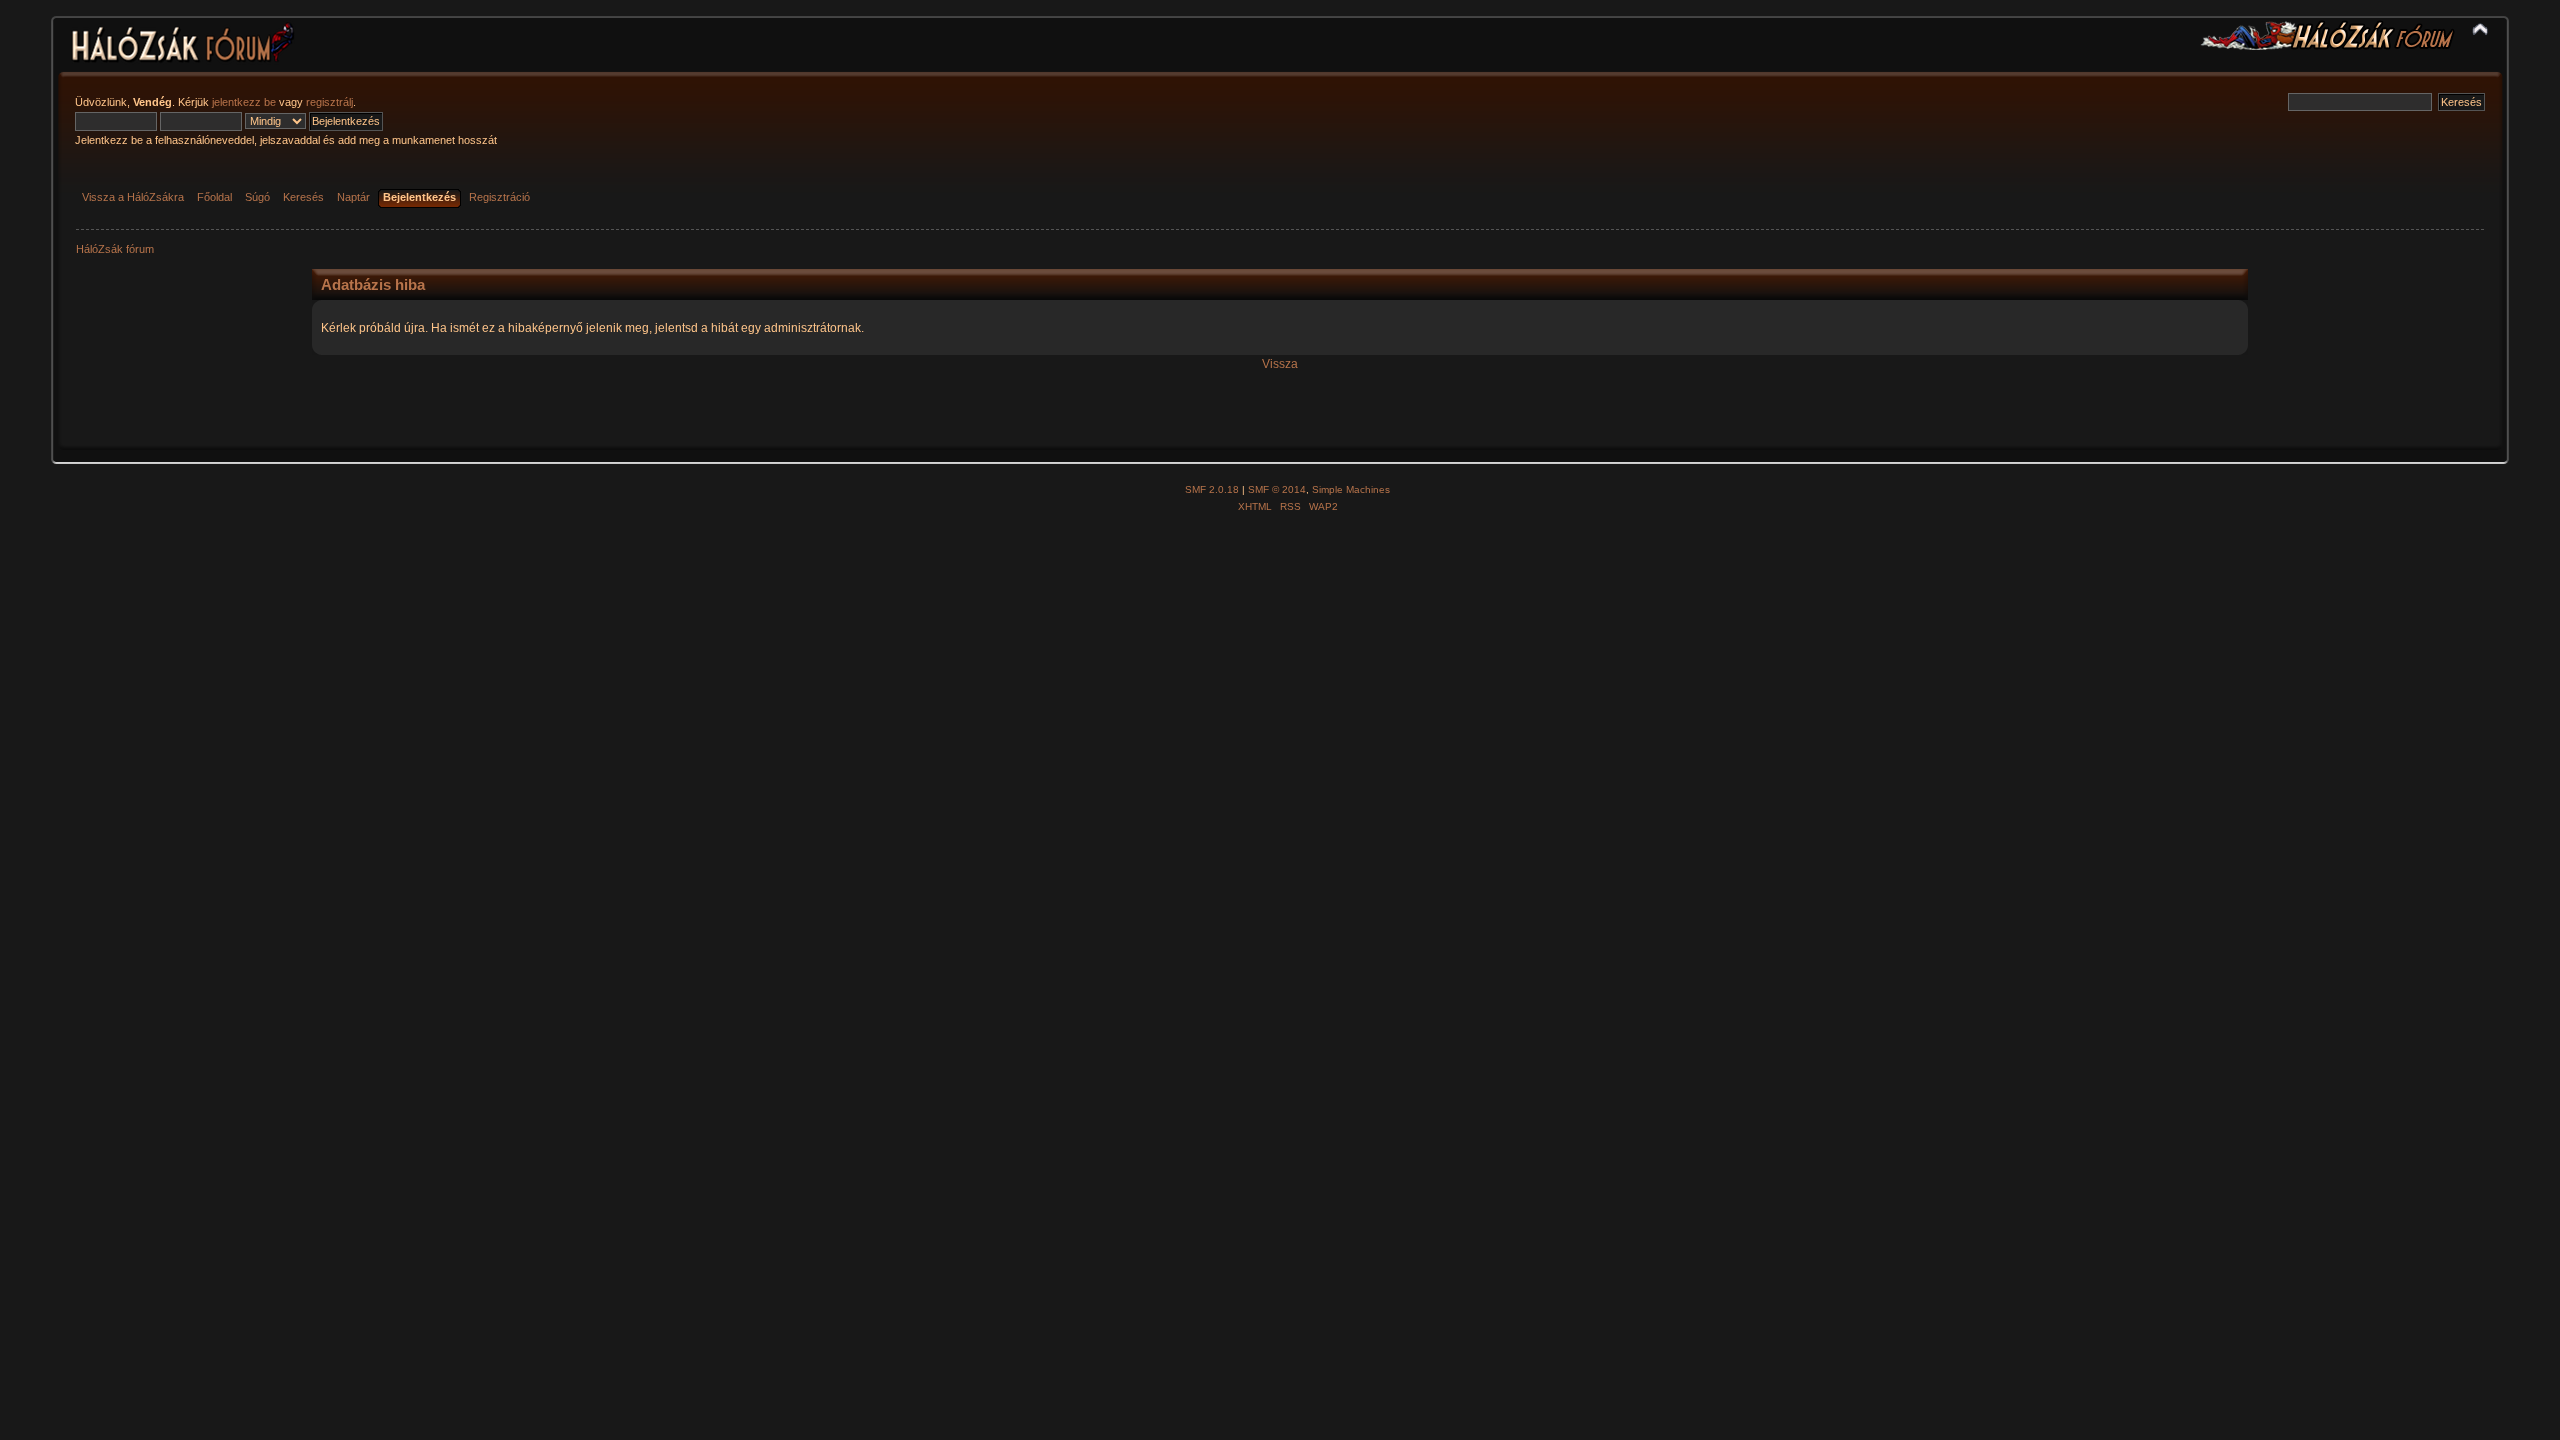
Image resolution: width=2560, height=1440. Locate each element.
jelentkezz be (244, 102)
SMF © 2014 (1277, 489)
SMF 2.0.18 (1212, 489)
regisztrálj (329, 102)
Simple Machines (1351, 489)
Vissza (1280, 364)
